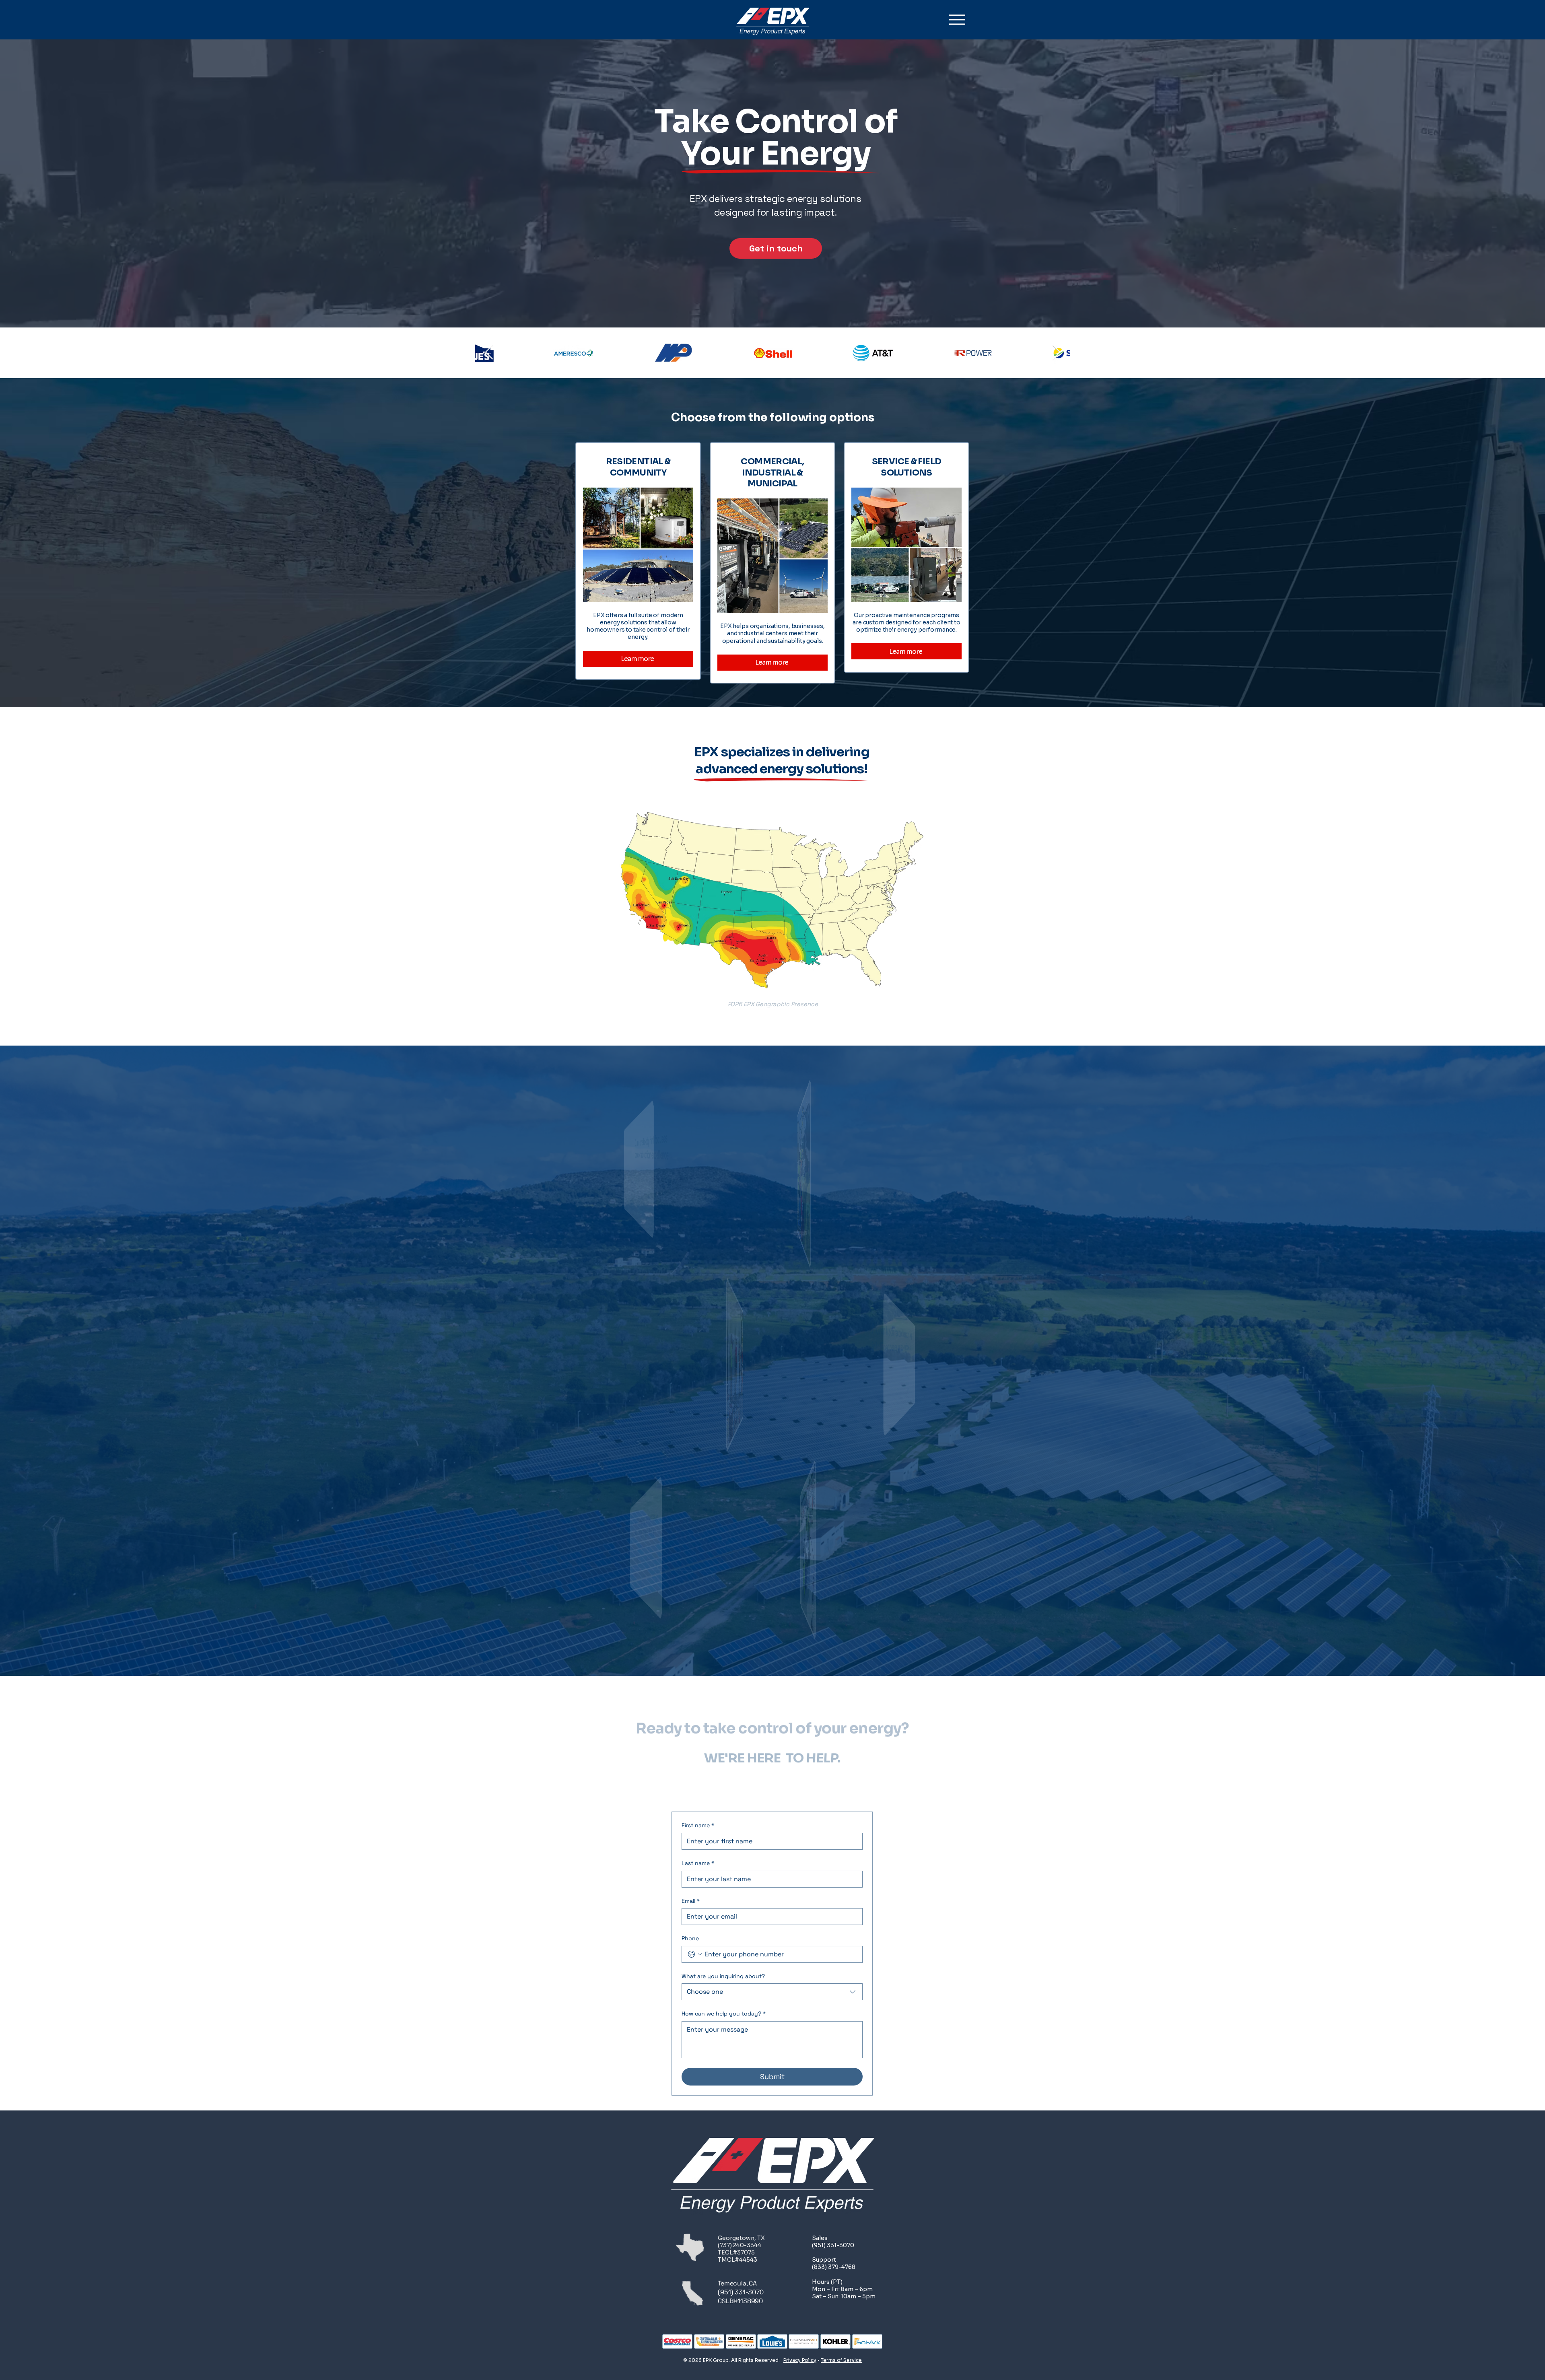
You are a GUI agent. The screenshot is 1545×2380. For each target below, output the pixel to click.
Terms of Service (841, 2360)
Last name (698, 1863)
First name (698, 1825)
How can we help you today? (724, 2014)
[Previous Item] (489, 353)
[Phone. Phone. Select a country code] (695, 1954)
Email (691, 1901)
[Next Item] (1056, 353)
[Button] (638, 557)
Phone (690, 1938)
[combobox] (772, 1992)
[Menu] (957, 20)
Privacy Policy (800, 2360)
